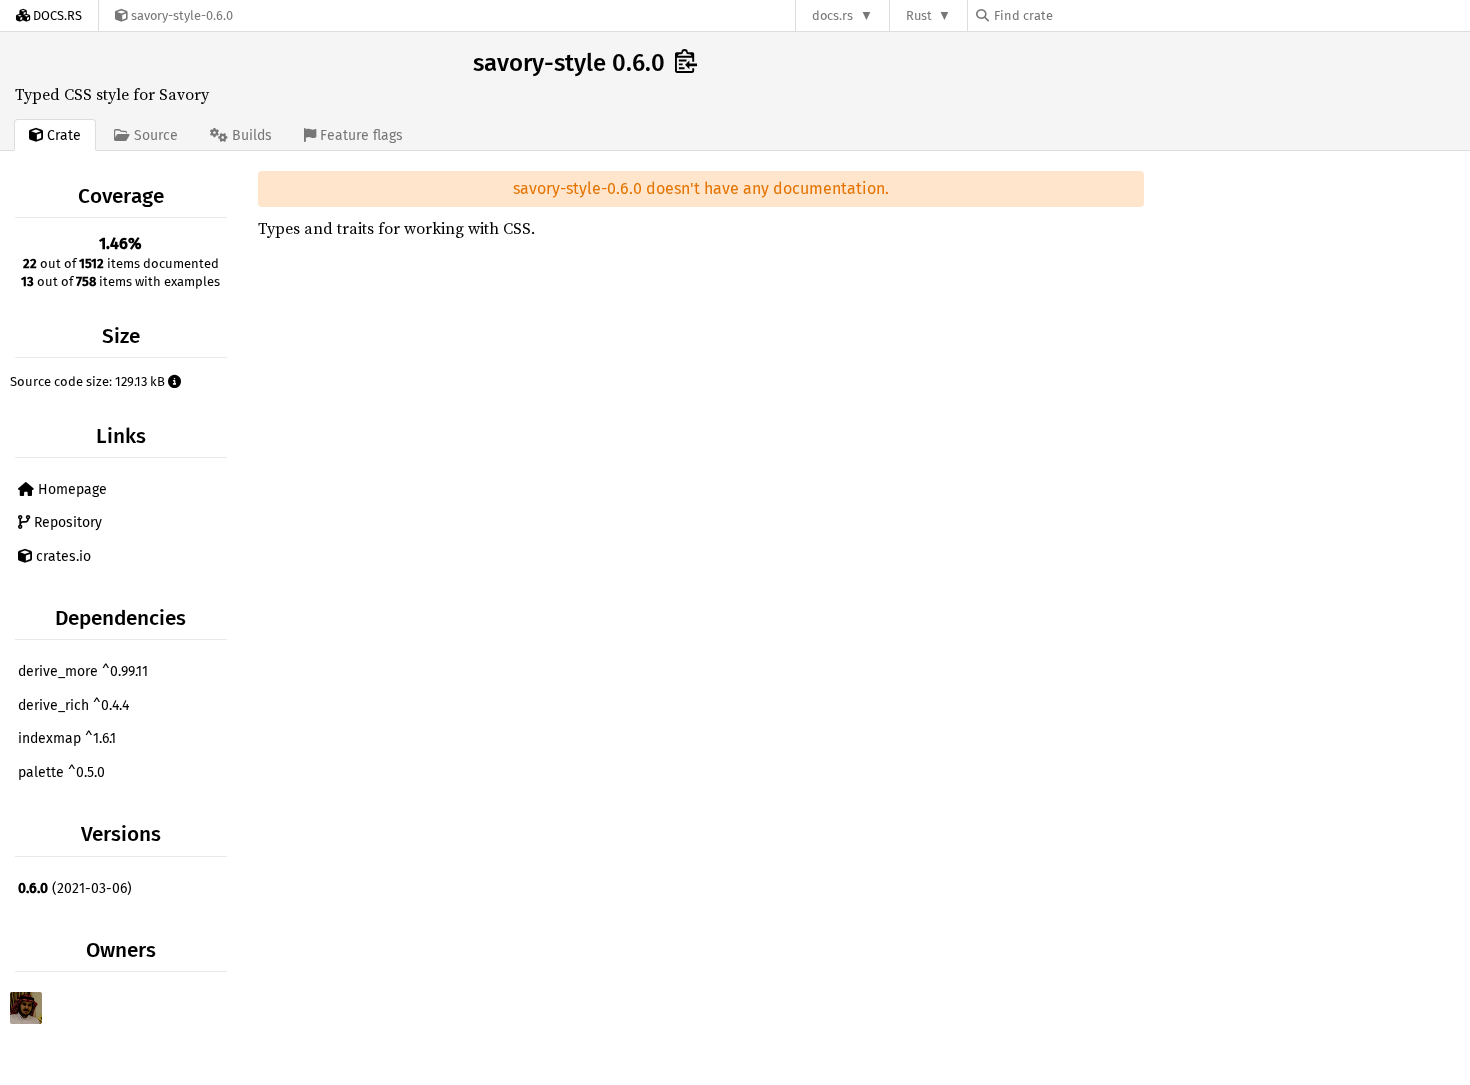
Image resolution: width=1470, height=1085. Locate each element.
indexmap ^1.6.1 (67, 738)
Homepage (70, 489)
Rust (919, 15)
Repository (66, 522)
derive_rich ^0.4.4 (73, 705)
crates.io (61, 556)
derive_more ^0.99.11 (83, 671)
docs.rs (832, 15)
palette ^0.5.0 (61, 772)
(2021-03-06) (75, 888)
